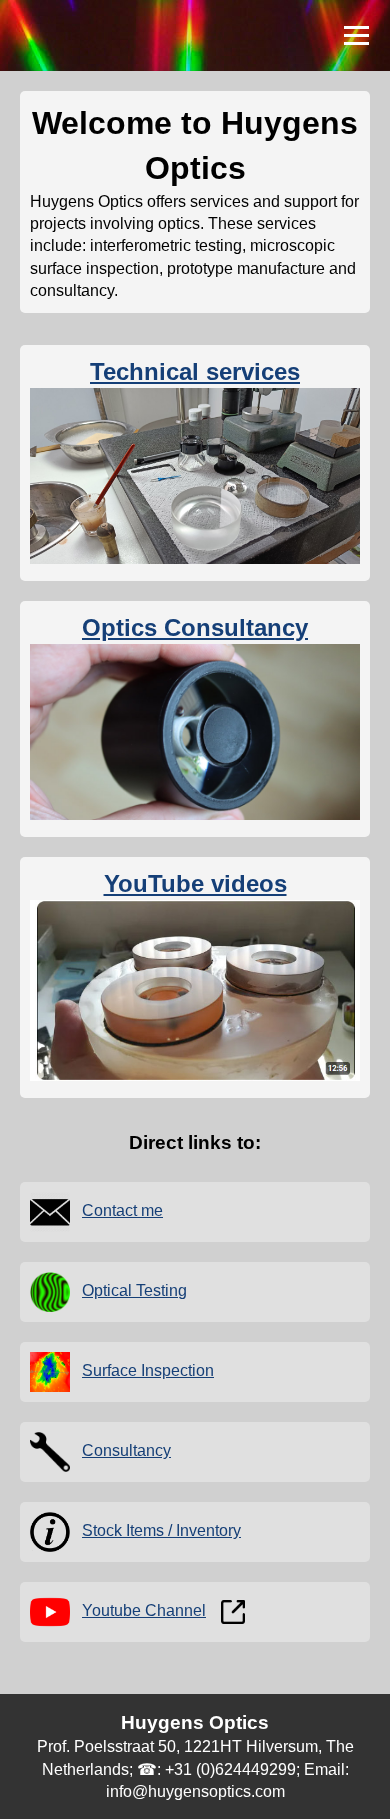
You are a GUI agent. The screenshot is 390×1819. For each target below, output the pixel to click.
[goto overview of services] (195, 558)
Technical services (195, 371)
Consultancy (126, 1450)
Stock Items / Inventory (161, 1530)
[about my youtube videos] (195, 1075)
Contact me (122, 1210)
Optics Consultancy (195, 627)
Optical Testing (134, 1290)
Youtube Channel (144, 1610)
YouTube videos (195, 883)
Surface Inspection (148, 1370)
